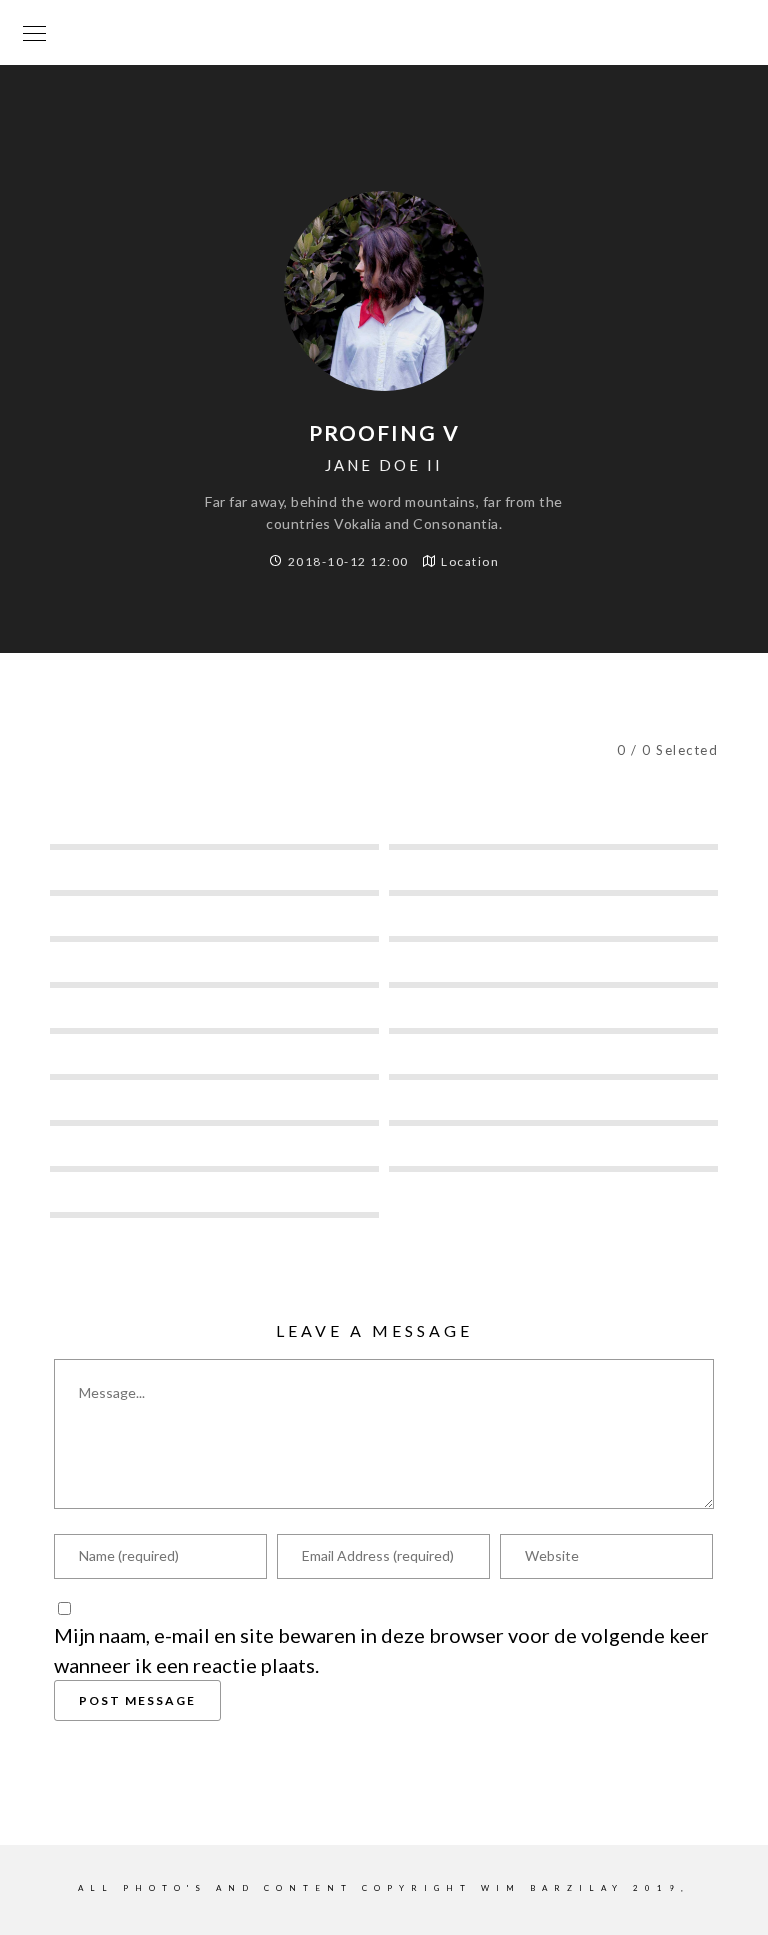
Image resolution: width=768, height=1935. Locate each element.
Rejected (419, 749)
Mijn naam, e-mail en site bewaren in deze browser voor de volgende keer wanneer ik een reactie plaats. (381, 1650)
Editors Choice (544, 749)
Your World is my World (384, 32)
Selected (317, 749)
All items (213, 749)
